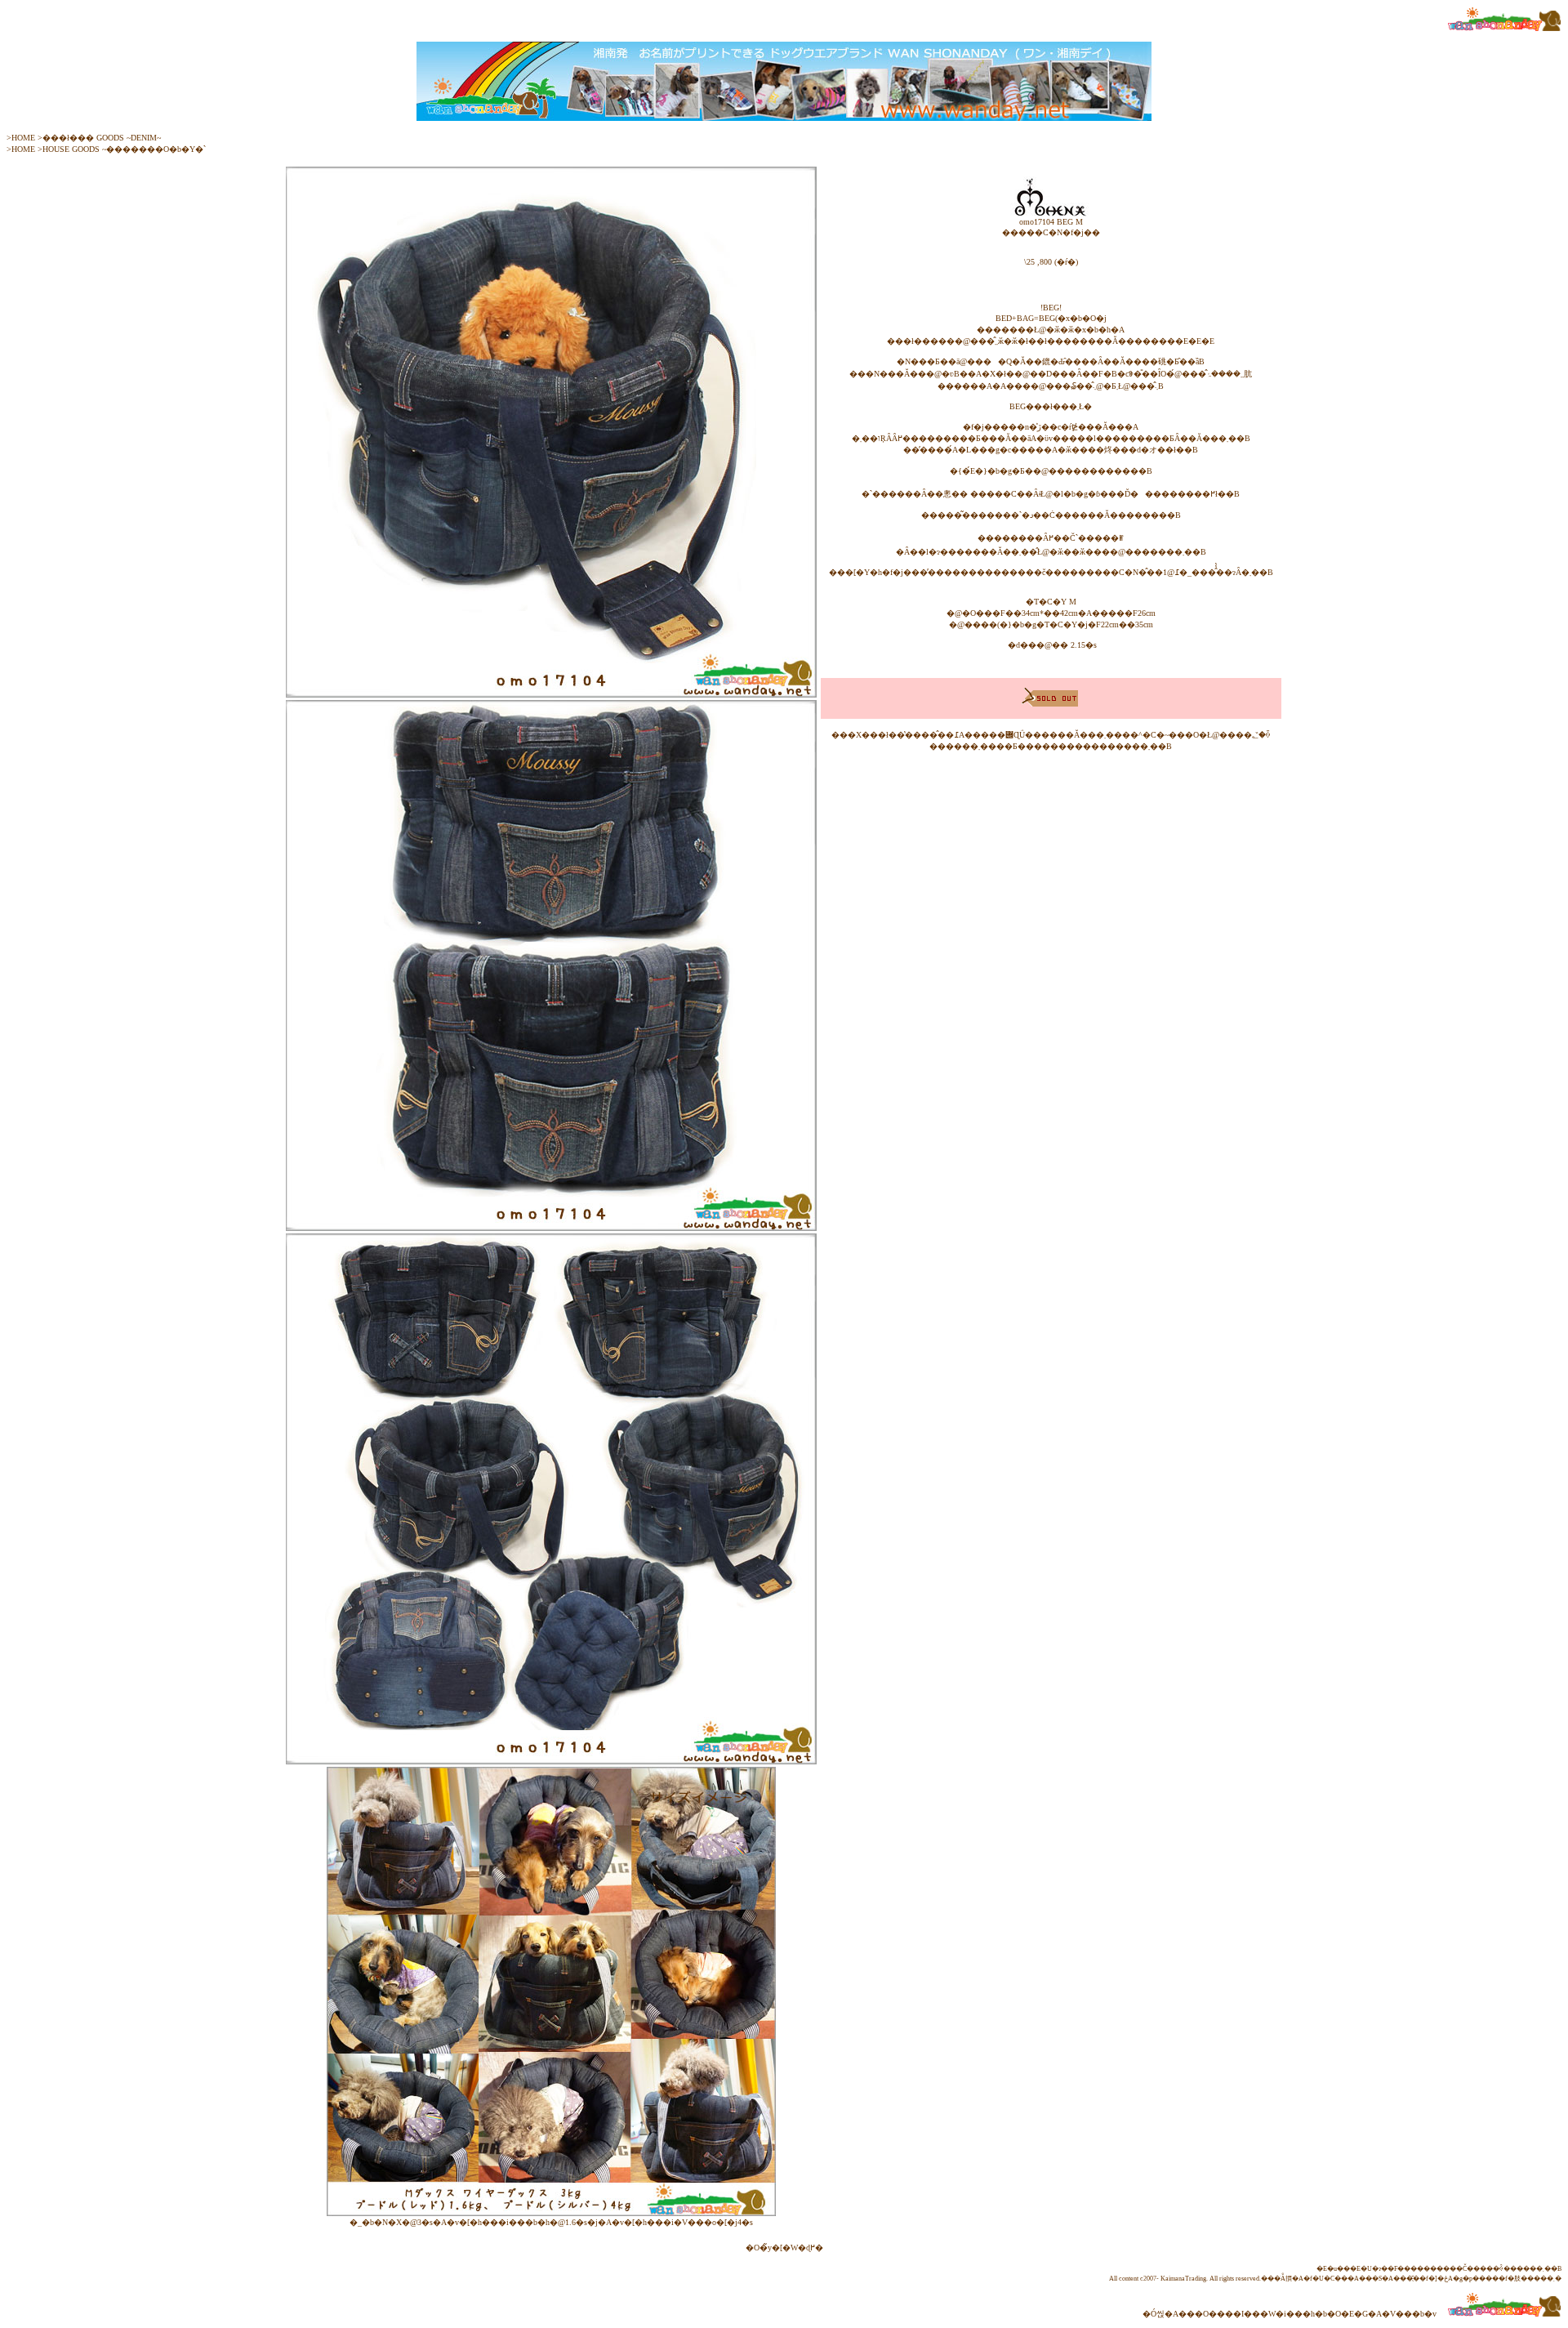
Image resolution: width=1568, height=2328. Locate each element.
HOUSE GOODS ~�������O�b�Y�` (124, 149)
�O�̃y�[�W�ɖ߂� (784, 2248)
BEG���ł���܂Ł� (1051, 406)
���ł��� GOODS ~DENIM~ (102, 138)
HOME (23, 138)
